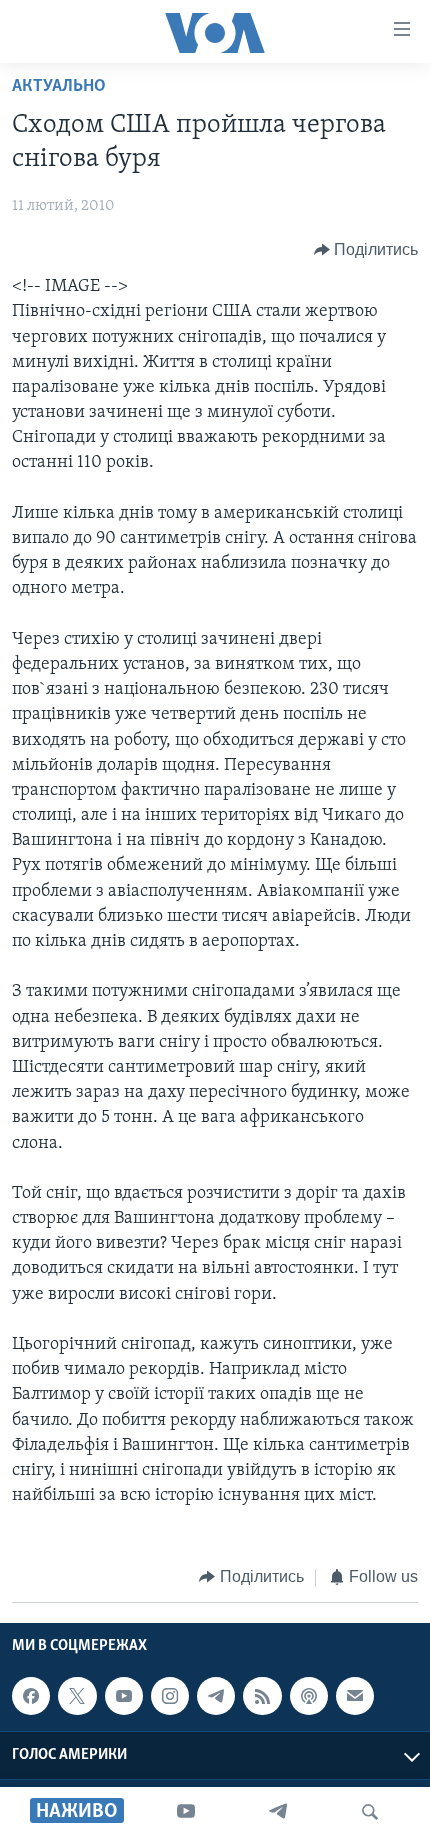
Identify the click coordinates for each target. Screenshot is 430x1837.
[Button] (366, 250)
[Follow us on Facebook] (31, 1696)
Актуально (59, 87)
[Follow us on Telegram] (216, 1696)
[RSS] (262, 1696)
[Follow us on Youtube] (124, 1696)
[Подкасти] (309, 1696)
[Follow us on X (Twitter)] (77, 1696)
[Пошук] (370, 1812)
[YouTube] (186, 1812)
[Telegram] (278, 1812)
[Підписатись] (355, 1696)
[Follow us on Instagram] (170, 1696)
